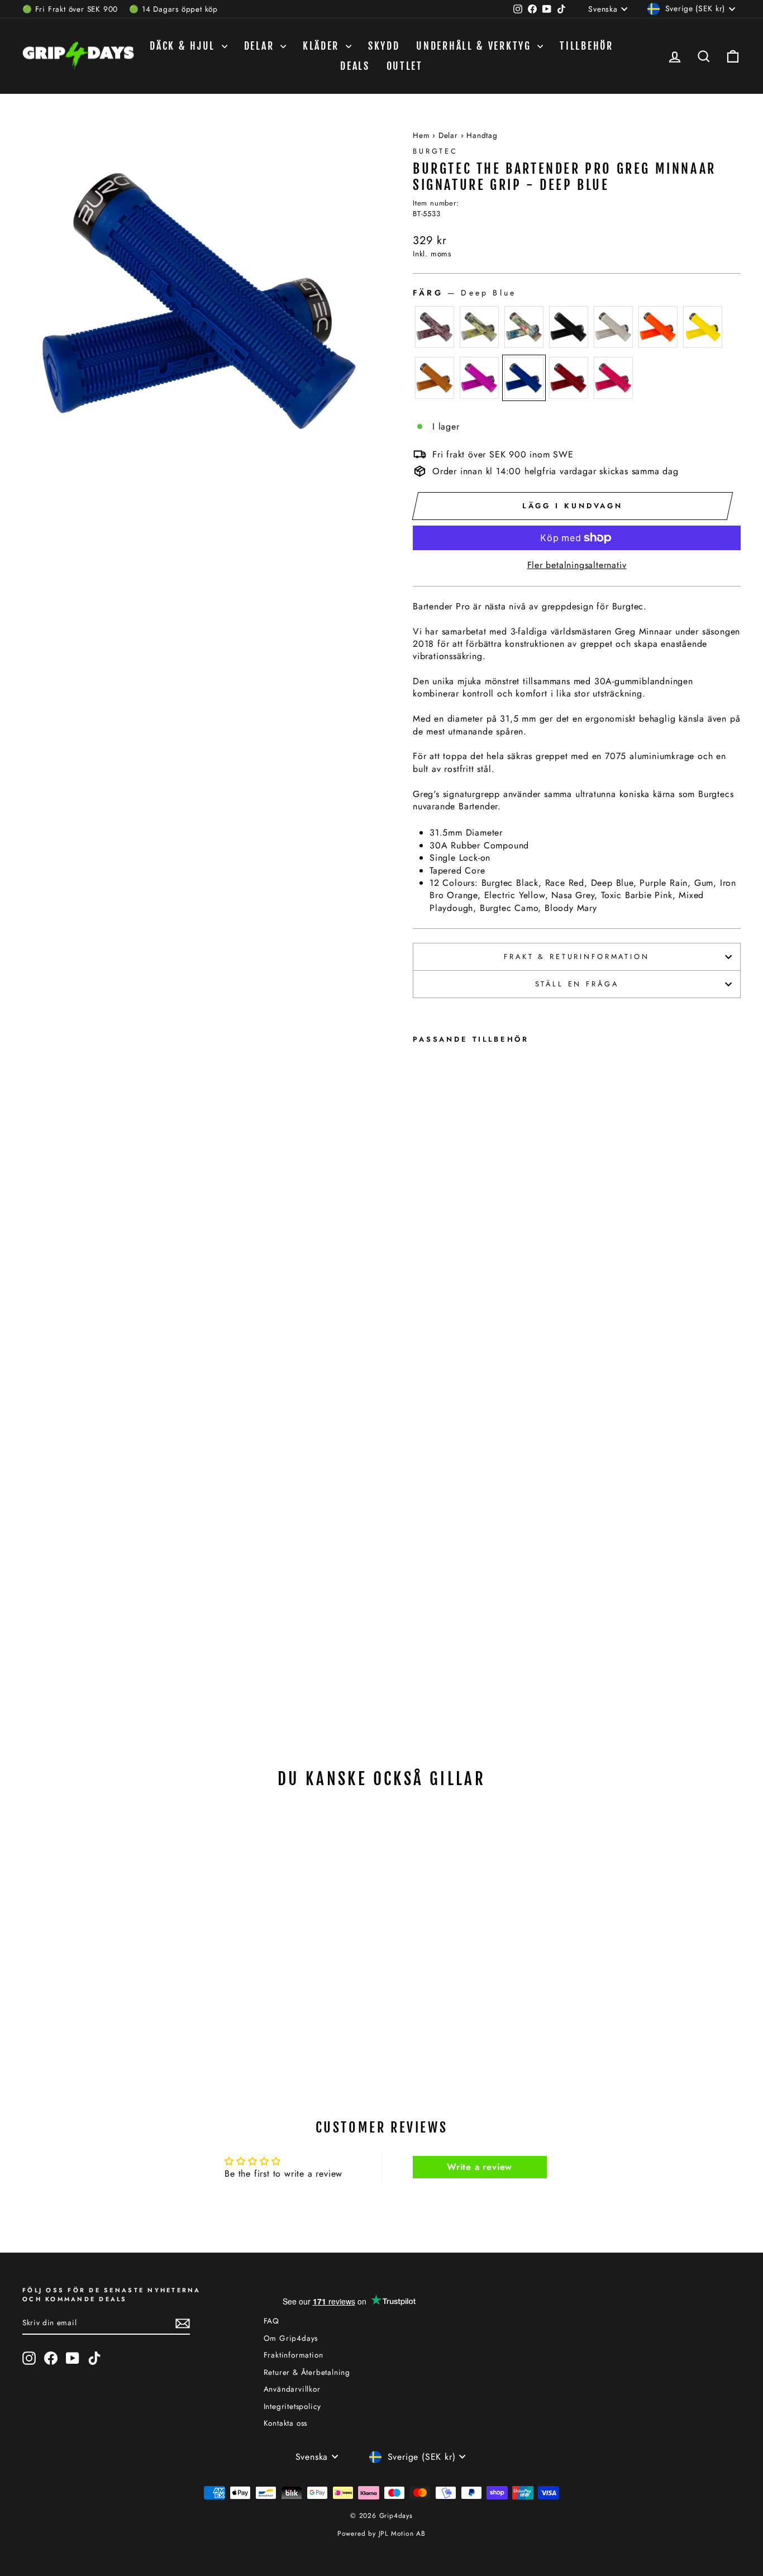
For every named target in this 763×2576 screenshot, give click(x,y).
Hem (421, 135)
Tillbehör (586, 46)
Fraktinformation (294, 2355)
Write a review (480, 2167)
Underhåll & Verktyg (475, 46)
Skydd (384, 46)
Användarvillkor (292, 2389)
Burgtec (435, 151)
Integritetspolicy (293, 2406)
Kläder (323, 46)
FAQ (271, 2321)
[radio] (435, 327)
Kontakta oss (286, 2423)
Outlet (405, 66)
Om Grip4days (291, 2338)
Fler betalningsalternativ (577, 565)
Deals (355, 66)
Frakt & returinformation (576, 957)
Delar (261, 46)
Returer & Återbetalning (307, 2372)
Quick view (108, 1974)
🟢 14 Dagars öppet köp (173, 9)
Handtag (482, 135)
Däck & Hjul (184, 46)
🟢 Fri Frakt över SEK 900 (70, 9)
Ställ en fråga (577, 984)
